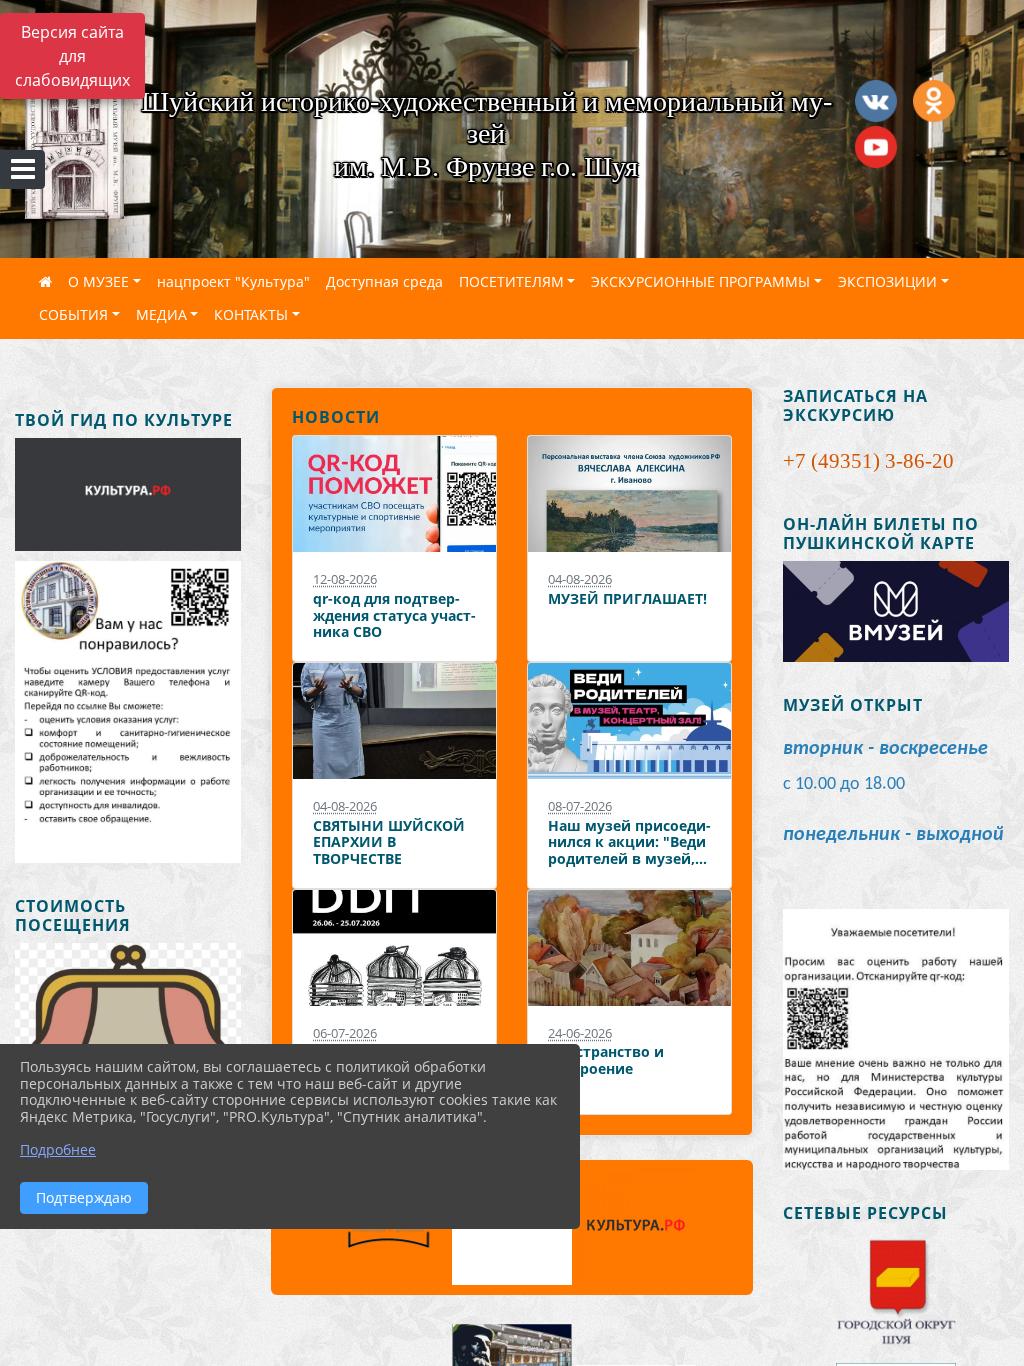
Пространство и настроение (606, 1060)
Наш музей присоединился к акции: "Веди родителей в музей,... (629, 842)
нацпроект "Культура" (233, 281)
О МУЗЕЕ (98, 281)
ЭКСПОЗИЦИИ (887, 281)
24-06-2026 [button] (580, 1033)
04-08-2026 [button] (580, 579)
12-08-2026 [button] (345, 579)
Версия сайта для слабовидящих (72, 56)
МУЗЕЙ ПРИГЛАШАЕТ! (627, 598)
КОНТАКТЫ (251, 314)
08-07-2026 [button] (580, 806)
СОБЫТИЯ (73, 314)
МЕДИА (161, 314)
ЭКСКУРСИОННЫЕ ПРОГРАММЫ (700, 281)
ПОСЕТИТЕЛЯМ (511, 281)
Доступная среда (384, 281)
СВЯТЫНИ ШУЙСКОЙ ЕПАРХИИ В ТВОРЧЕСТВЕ (389, 842)
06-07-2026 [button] (345, 1033)
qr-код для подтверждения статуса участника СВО (394, 615)
